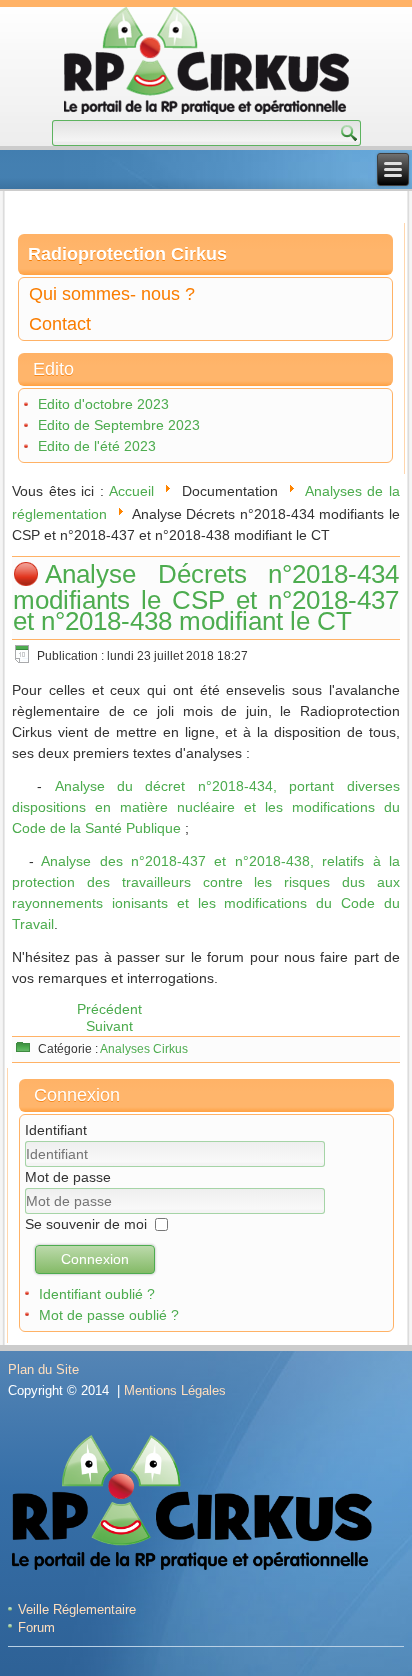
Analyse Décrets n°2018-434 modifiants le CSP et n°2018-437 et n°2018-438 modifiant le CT (206, 597)
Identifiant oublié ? (97, 1294)
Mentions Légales (175, 1390)
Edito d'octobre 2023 (103, 404)
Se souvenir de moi (86, 1224)
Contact (60, 324)
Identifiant (56, 1130)
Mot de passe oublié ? (109, 1315)
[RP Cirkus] (206, 63)
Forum (36, 1627)
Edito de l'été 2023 (97, 446)
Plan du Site (43, 1369)
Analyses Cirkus (144, 1049)
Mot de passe (68, 1177)
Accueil (131, 491)
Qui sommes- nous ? (112, 294)
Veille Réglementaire (77, 1609)
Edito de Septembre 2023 (119, 425)
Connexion (95, 1259)
